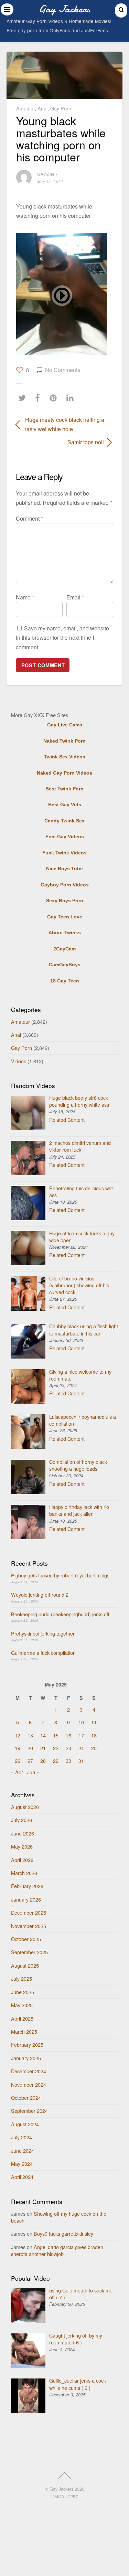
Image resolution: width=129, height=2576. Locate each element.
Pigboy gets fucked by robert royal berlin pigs (60, 1575)
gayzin (46, 174)
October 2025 (26, 1939)
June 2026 (23, 1833)
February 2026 (27, 1886)
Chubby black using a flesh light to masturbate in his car (84, 1329)
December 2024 (29, 2071)
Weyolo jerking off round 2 (40, 1594)
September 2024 (29, 2111)
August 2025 (25, 1965)
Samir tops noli (60, 442)
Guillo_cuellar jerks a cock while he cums (78, 2384)
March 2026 (24, 1873)
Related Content (67, 1120)
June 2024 (23, 2151)
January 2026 (26, 1899)
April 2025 (22, 2018)
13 (30, 1735)
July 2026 (21, 1820)
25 (94, 1748)
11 (94, 1722)
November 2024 (29, 2084)
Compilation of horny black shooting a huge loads (78, 1465)
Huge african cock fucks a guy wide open (82, 1237)
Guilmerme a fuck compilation (43, 1653)
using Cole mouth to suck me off (81, 2294)
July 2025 (21, 1978)
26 (18, 1761)
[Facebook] (39, 398)
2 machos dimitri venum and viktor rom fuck (80, 1146)
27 (30, 1761)
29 (56, 1761)
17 (81, 1735)
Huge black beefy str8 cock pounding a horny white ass (79, 1101)
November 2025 (29, 1926)
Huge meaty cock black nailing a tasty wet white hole (65, 424)
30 (68, 1761)
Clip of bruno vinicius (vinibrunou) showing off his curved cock (79, 1285)
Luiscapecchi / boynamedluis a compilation (83, 1420)
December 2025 (29, 1912)
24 (81, 1748)
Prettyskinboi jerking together (43, 1633)
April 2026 (22, 1860)
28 (43, 1761)
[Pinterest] (55, 398)
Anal (42, 108)
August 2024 (25, 2124)
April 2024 (22, 2177)
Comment (29, 518)
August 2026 (25, 1807)
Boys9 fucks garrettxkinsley (63, 2233)
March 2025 (24, 2031)
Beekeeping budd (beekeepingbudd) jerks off (60, 1614)
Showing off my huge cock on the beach (59, 2217)
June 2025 (23, 1992)
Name (25, 597)
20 (30, 1748)
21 (43, 1748)
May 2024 (22, 2164)
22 (56, 1748)
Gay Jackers (61, 2489)
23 (68, 1748)
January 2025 (26, 2058)
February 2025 (27, 2045)
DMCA (58, 2496)
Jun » (33, 1772)
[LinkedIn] (72, 398)
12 (18, 1735)
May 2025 (22, 2005)
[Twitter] (24, 398)
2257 (73, 2496)
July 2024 (21, 2137)
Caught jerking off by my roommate (76, 2339)
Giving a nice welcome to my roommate (80, 1375)
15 (56, 1735)
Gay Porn (61, 108)
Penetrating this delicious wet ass (81, 1191)
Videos (19, 1061)
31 (81, 1761)
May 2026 (22, 1846)
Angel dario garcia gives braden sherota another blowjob (57, 2250)
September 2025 (29, 1952)
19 (18, 1748)
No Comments (63, 370)
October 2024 (26, 2098)
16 (68, 1735)
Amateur (25, 108)
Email (75, 597)
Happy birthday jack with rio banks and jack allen (79, 1510)
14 (43, 1735)
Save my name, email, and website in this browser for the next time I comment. (62, 637)
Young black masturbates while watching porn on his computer (61, 139)
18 (94, 1735)
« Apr (17, 1772)
